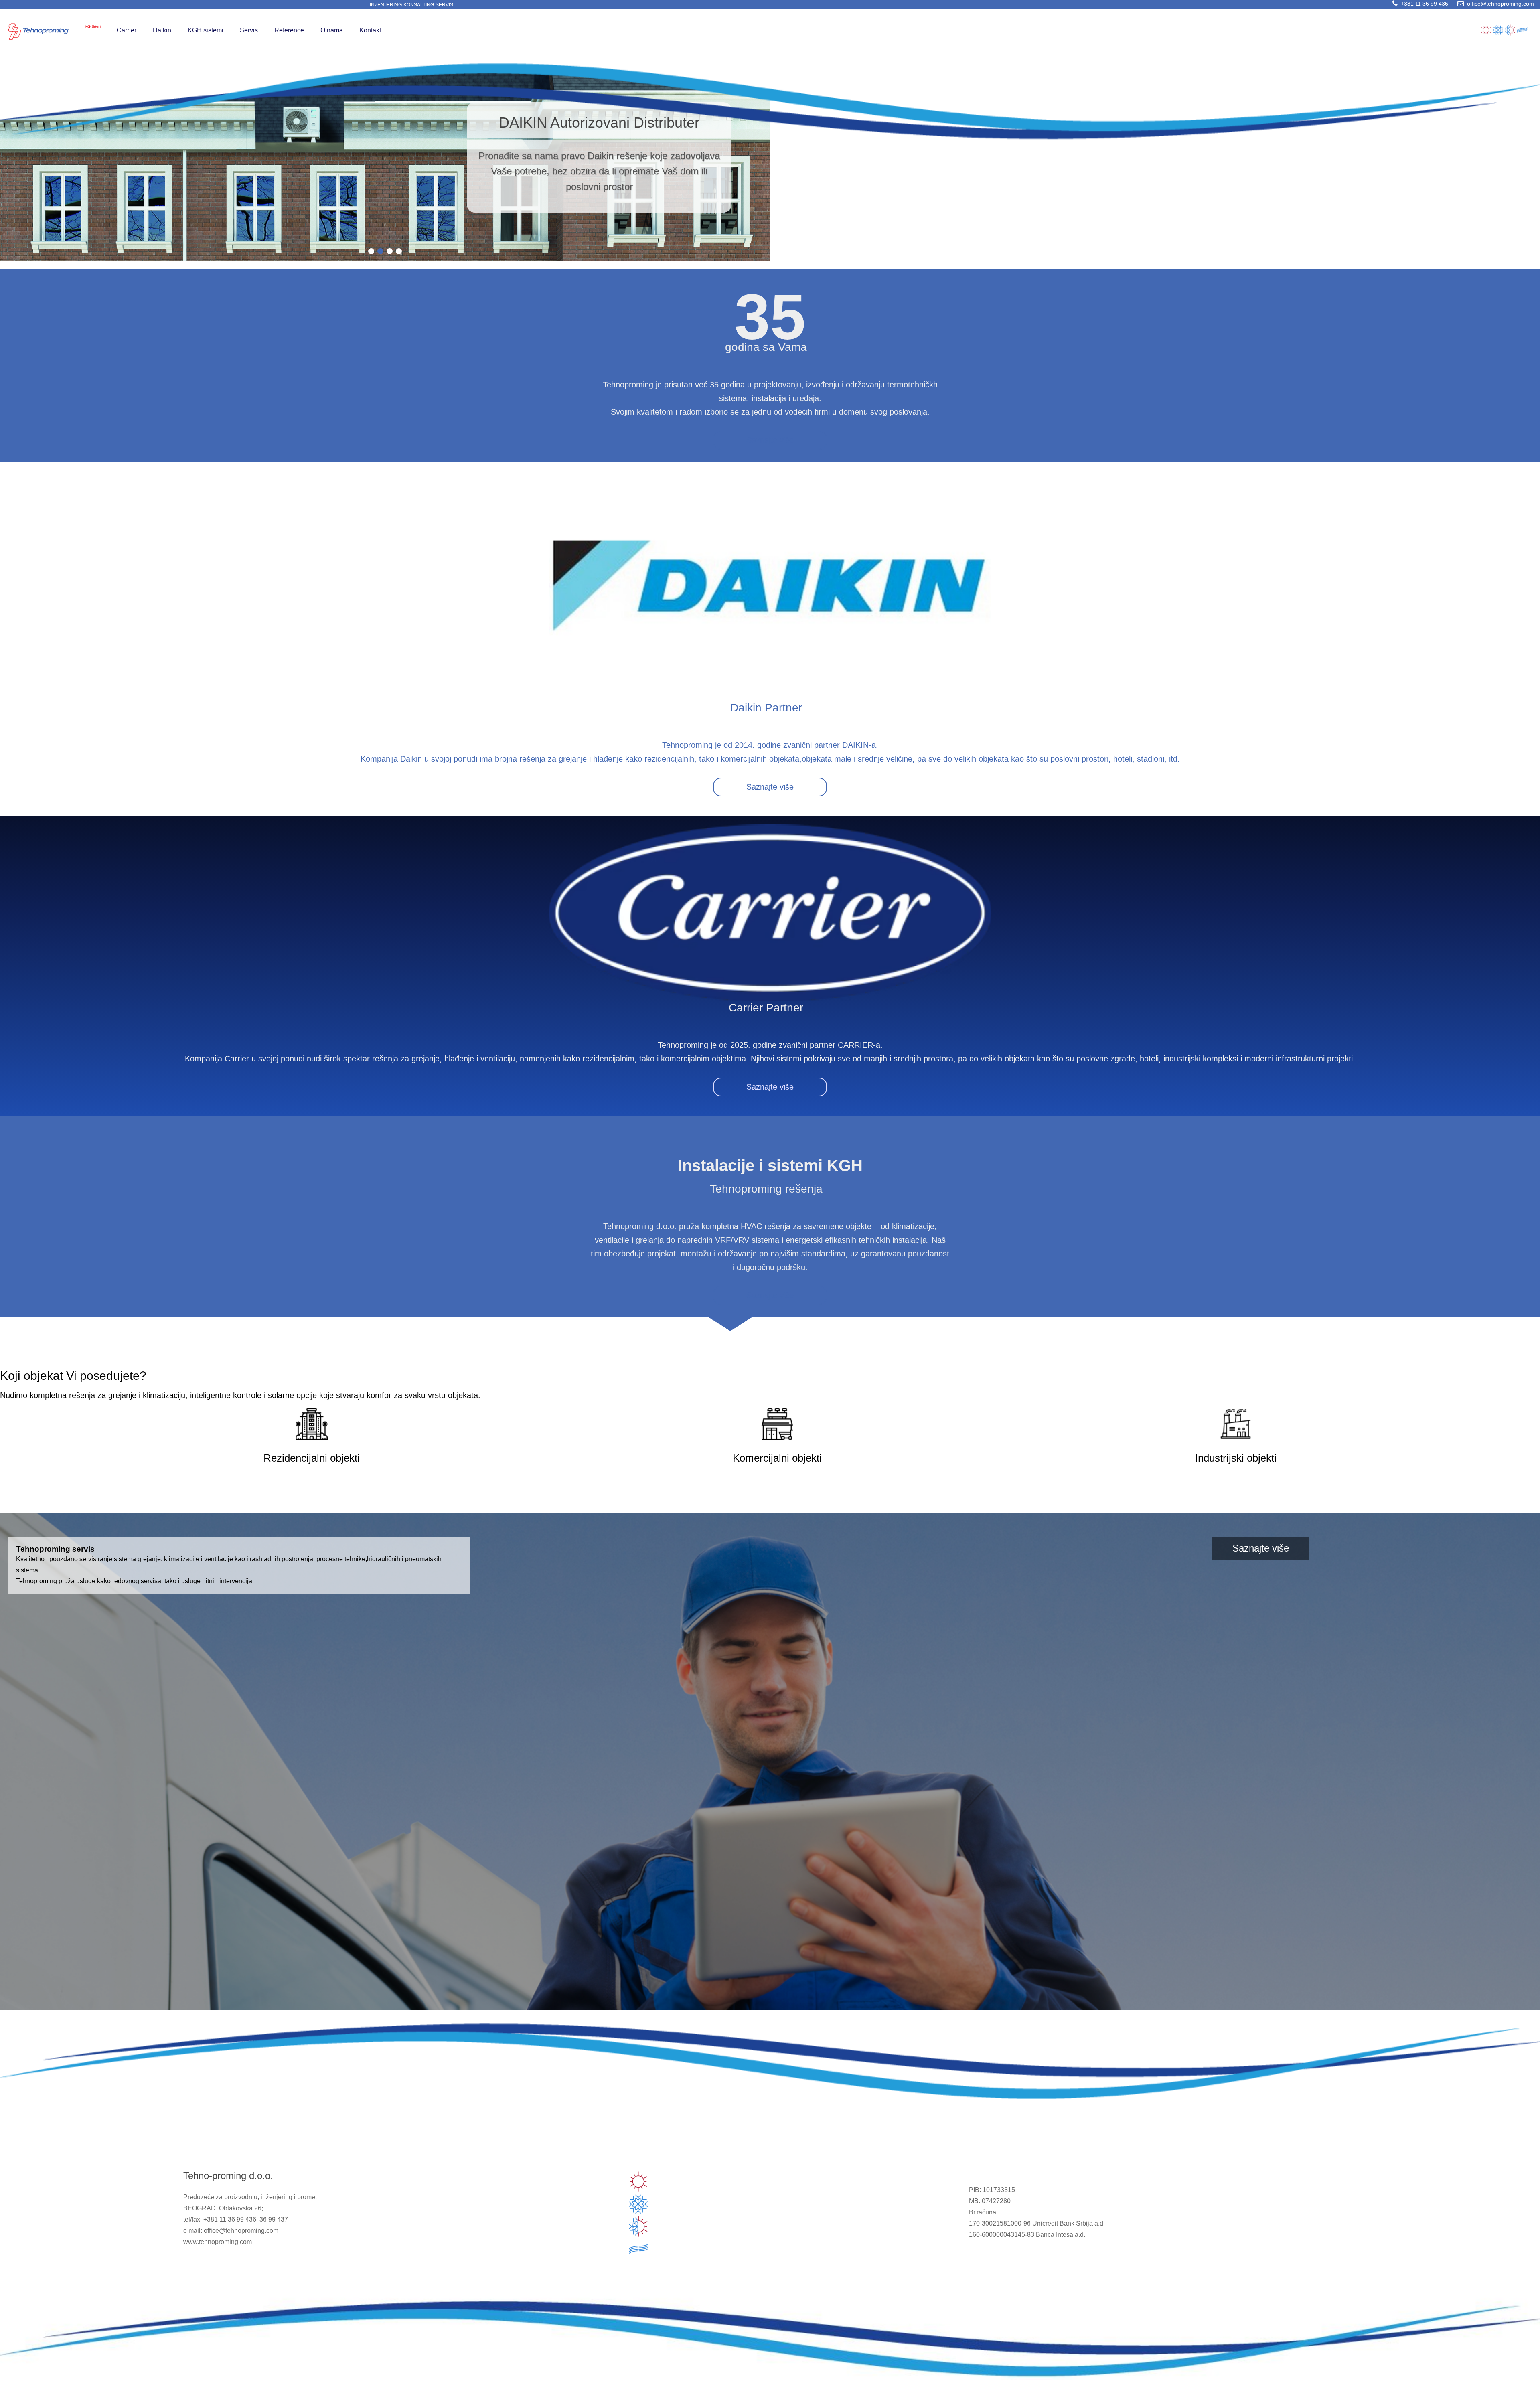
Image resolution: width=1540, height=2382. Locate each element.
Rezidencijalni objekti (312, 1458)
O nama (332, 30)
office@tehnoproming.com (1496, 4)
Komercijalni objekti (777, 1458)
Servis (249, 30)
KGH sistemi (206, 30)
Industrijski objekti (1236, 1458)
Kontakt (370, 30)
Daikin (162, 30)
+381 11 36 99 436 (1420, 4)
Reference (289, 30)
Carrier (127, 30)
